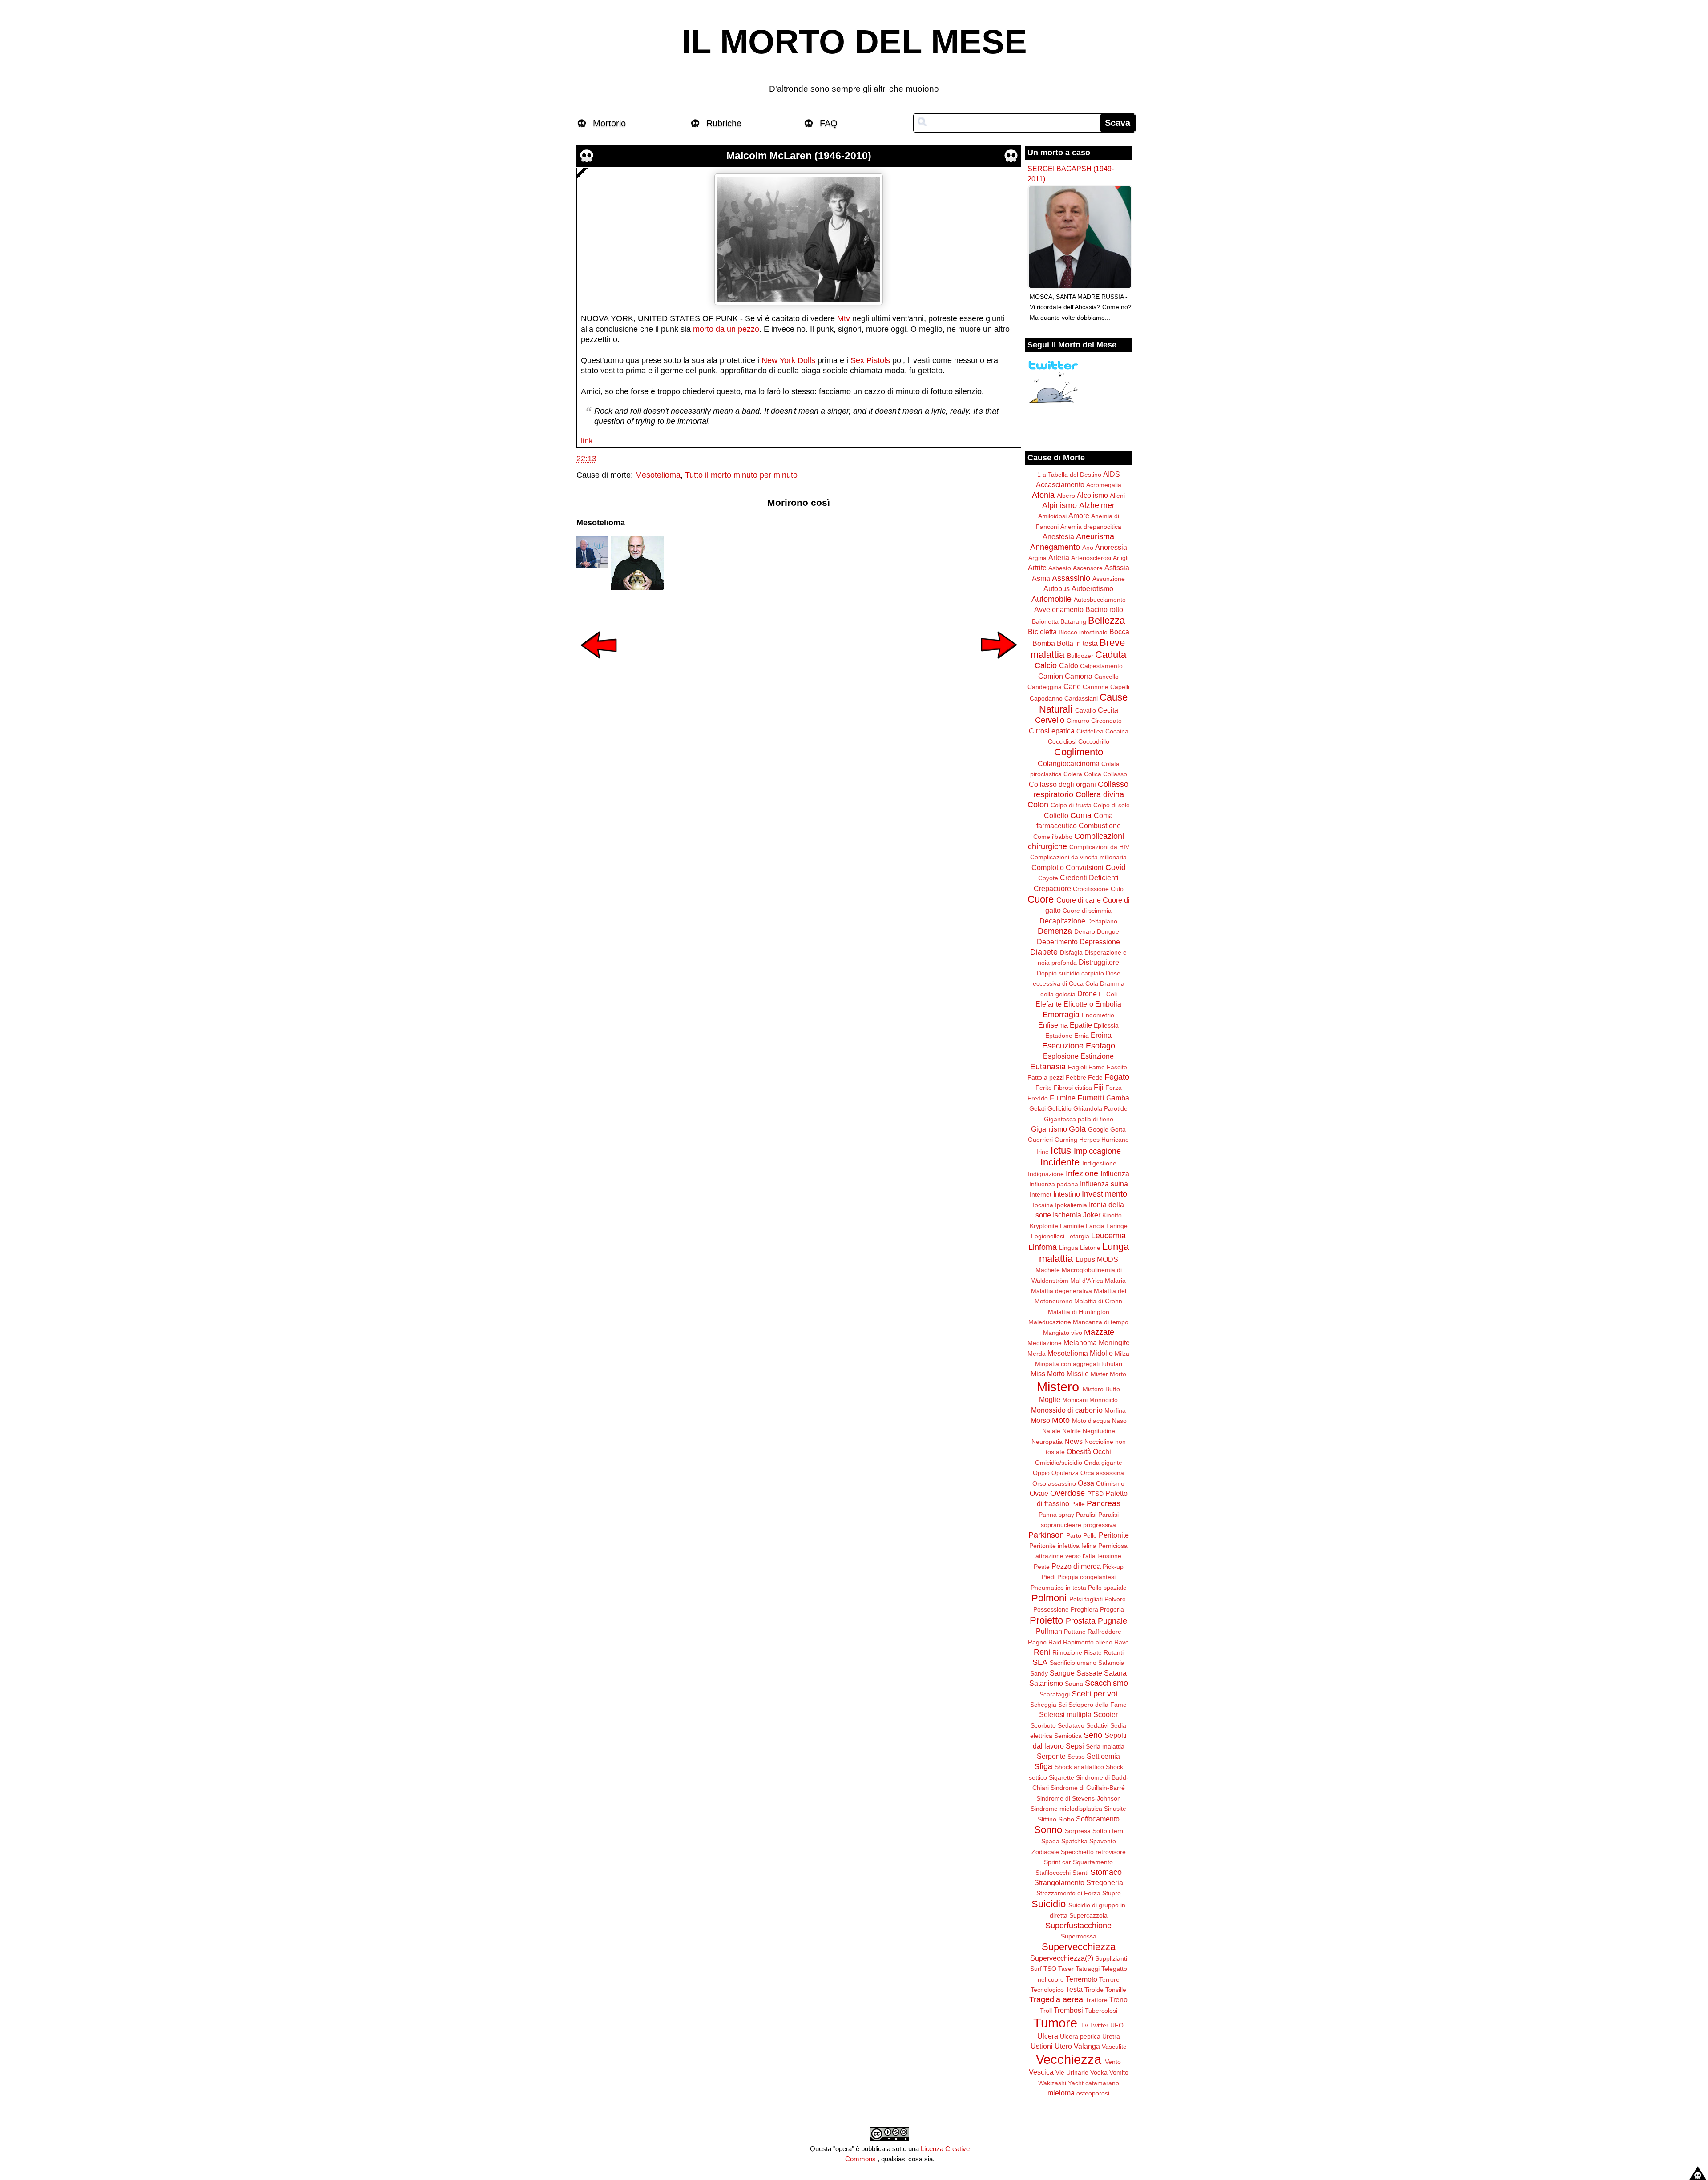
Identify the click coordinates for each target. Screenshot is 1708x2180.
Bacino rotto (1104, 609)
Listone (1090, 1248)
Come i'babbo (1053, 837)
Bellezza (1106, 620)
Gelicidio (1059, 1108)
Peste (1042, 1567)
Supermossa (1079, 1936)
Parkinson (1046, 1535)
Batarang (1073, 621)
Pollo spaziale (1107, 1588)
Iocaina (1043, 1205)
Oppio (1041, 1473)
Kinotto (1112, 1215)
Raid (1055, 1642)
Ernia (1082, 1036)
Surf (1036, 1969)
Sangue (1062, 1673)
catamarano (1102, 2083)
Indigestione (1099, 1163)
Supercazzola (1088, 1915)
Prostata (1081, 1621)
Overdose (1067, 1493)
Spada (1050, 1841)
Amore (1079, 516)
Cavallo (1086, 710)
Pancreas (1104, 1503)
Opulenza (1065, 1473)
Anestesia (1058, 536)
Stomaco (1106, 1872)
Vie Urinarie (1072, 2072)
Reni (1042, 1652)
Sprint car (1057, 1862)
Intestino (1067, 1194)
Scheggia (1043, 1705)
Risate (1093, 1652)
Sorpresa (1078, 1831)
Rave (1122, 1642)
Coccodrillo (1094, 741)
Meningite (1114, 1342)
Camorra (1079, 676)
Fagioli (1077, 1067)
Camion (1051, 676)
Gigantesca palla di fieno (1079, 1119)
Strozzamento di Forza (1068, 1893)
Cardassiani (1081, 698)
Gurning (1066, 1140)
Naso (1119, 1421)
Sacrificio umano (1073, 1663)
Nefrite (1072, 1431)
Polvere (1115, 1599)
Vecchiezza (1069, 2059)
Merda (1037, 1354)
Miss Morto (1048, 1374)
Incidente (1060, 1162)
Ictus (1061, 1150)
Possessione (1051, 1609)
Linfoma (1043, 1247)
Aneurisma (1095, 536)
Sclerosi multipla (1065, 1714)
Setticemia (1103, 1756)
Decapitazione (1062, 921)
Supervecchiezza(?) (1062, 1958)
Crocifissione (1091, 889)
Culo (1117, 889)
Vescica (1041, 2072)
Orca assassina (1102, 1473)
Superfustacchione (1078, 1926)
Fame (1097, 1067)
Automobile (1051, 599)
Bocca (1119, 632)
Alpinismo (1059, 505)
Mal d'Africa (1087, 1281)
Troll (1046, 2011)
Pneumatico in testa (1058, 1588)
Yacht (1076, 2083)
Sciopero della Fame (1098, 1705)
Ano (1088, 548)
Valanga (1087, 2046)
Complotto (1048, 867)
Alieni (1117, 496)
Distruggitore (1099, 962)
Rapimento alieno (1088, 1642)
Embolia (1108, 1004)
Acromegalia (1104, 485)
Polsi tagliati (1086, 1599)
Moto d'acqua (1091, 1421)
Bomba (1044, 643)
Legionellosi (1048, 1236)
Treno (1118, 1999)
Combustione (1100, 826)
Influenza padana (1054, 1184)
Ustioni (1042, 2046)
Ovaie (1039, 1493)
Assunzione (1109, 579)
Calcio (1046, 665)
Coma (1081, 815)
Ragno (1037, 1642)
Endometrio (1098, 1015)
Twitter (1099, 2025)
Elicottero (1078, 1004)
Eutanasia (1048, 1067)
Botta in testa (1077, 643)
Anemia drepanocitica (1091, 527)
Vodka (1099, 2072)
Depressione (1100, 942)
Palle (1078, 1504)
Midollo (1101, 1353)
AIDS (1112, 474)
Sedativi (1097, 1725)
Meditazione (1045, 1343)
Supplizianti (1111, 1958)
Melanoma (1080, 1342)
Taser (1066, 1969)
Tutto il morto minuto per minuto (741, 475)
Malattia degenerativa (1061, 1291)
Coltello (1056, 815)
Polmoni (1049, 1598)
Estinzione (1097, 1056)
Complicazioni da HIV (1099, 847)
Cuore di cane (1079, 900)
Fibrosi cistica (1073, 1088)
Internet (1041, 1194)
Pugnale (1112, 1621)
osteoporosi (1093, 2093)
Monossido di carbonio (1067, 1410)
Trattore (1096, 2000)
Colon (1038, 805)
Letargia (1078, 1236)
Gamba (1118, 1098)
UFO (1117, 2025)
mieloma (1061, 2093)
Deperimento (1057, 942)
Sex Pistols (870, 360)
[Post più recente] (599, 665)
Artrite (1037, 568)
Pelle (1090, 1535)
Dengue (1108, 931)
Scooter (1106, 1714)
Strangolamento (1059, 1882)
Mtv (844, 318)
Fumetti (1091, 1098)
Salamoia (1111, 1663)
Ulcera (1048, 2036)
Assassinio (1071, 578)
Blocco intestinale (1083, 632)
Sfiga (1043, 1766)
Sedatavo (1071, 1725)
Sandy (1039, 1673)
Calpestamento (1101, 666)
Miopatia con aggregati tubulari (1079, 1364)
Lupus (1085, 1259)
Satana (1115, 1673)
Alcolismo (1092, 495)
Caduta (1111, 655)
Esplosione (1061, 1056)
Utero (1063, 2046)
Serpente (1051, 1756)
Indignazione (1046, 1174)
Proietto (1046, 1620)
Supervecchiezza (1079, 1947)
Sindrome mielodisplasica (1066, 1809)
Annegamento (1055, 547)
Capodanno (1046, 698)
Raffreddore (1104, 1632)
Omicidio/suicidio (1059, 1463)
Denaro (1085, 931)
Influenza (1115, 1173)
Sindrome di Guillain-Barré (1088, 1788)
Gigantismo (1049, 1129)
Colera (1073, 774)
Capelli (1120, 687)
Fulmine (1063, 1098)
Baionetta (1045, 621)
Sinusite (1115, 1809)
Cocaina (1117, 731)
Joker (1092, 1215)
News (1074, 1441)
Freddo (1038, 1098)
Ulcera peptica (1080, 2036)
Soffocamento (1098, 1819)
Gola (1077, 1129)
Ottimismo (1110, 1483)
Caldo (1069, 665)
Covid (1116, 867)
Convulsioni (1085, 867)
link (587, 441)
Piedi (1049, 1577)
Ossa (1086, 1483)
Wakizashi (1052, 2083)
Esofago (1100, 1046)
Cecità (1108, 710)
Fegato (1117, 1077)
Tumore (1055, 2023)
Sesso (1076, 1757)
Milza (1122, 1354)
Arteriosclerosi (1091, 558)
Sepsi (1075, 1746)
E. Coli (1108, 994)
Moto (1061, 1420)
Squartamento (1093, 1862)
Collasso (1115, 774)
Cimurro (1078, 721)
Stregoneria (1105, 1882)
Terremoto (1082, 1979)
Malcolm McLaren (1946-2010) (799, 156)
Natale (1051, 1431)
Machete (1048, 1270)
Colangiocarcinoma (1069, 763)
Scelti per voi (1094, 1694)
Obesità (1079, 1451)
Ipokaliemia (1071, 1205)
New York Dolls (788, 360)
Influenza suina (1104, 1184)
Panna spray (1056, 1515)
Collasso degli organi (1062, 784)
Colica (1093, 774)
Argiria (1037, 558)
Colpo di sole (1112, 805)
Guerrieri (1040, 1140)
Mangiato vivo (1063, 1333)
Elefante (1049, 1004)
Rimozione (1067, 1652)
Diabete (1044, 952)
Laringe (1117, 1226)
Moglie (1050, 1399)
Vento (1113, 2062)
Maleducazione (1050, 1322)
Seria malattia (1105, 1746)
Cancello (1106, 677)
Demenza (1055, 931)
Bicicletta (1042, 632)
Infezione (1082, 1173)
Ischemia (1067, 1215)
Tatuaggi (1088, 1969)
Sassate (1089, 1673)
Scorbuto (1043, 1725)
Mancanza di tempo (1101, 1322)
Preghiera (1084, 1609)
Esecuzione (1063, 1046)
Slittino (1047, 1819)
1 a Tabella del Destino (1069, 475)
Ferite (1044, 1088)
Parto (1074, 1535)
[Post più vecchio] (999, 665)
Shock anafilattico (1079, 1767)
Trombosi (1068, 2010)
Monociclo (1104, 1400)
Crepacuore (1052, 888)
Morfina (1115, 1410)
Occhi (1102, 1451)
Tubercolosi (1101, 2011)
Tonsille (1116, 1990)
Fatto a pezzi (1046, 1077)
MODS (1108, 1259)
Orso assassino (1054, 1483)
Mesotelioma (658, 475)
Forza (1114, 1088)
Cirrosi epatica (1052, 731)
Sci (1062, 1705)
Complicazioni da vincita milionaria (1078, 857)
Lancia (1095, 1226)
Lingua (1069, 1248)
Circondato (1106, 721)
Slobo (1066, 1819)
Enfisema (1053, 1025)
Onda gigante (1103, 1463)
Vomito (1119, 2072)
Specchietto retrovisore (1093, 1852)
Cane (1072, 686)
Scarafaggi (1055, 1694)
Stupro (1112, 1893)
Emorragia (1061, 1015)
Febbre (1076, 1077)
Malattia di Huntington (1079, 1312)
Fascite (1117, 1067)
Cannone (1096, 687)
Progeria (1112, 1609)
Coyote (1048, 878)
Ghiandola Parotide (1100, 1108)
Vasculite (1114, 2047)
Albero (1066, 496)
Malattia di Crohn (1098, 1301)
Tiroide (1094, 1990)
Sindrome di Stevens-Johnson (1079, 1798)
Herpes (1089, 1140)
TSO (1050, 1969)
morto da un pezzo (726, 329)
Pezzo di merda (1076, 1566)
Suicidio (1049, 1904)
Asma (1041, 578)
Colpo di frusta (1071, 805)
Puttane (1075, 1632)
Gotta (1118, 1129)
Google (1098, 1129)
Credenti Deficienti (1089, 878)
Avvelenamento (1059, 609)
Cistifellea (1090, 731)
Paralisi (1086, 1515)
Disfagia (1071, 952)
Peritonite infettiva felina (1063, 1546)
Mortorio (609, 123)
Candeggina (1045, 687)
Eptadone (1059, 1036)
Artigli (1121, 558)
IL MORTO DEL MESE (854, 42)
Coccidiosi (1062, 741)
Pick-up (1113, 1567)
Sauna (1074, 1684)
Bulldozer (1080, 656)
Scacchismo (1106, 1683)
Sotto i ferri (1108, 1831)
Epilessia (1106, 1025)
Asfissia (1117, 568)
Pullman (1049, 1631)
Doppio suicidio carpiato (1070, 973)
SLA (1040, 1662)
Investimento (1104, 1194)
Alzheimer (1097, 505)
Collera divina (1100, 794)
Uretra (1111, 2036)
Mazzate (1099, 1332)
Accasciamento (1060, 484)
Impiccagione (1097, 1151)
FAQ (829, 123)
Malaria (1115, 1281)
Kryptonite (1044, 1226)
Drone (1087, 994)
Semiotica (1068, 1736)
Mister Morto (1108, 1374)
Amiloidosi (1052, 516)
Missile (1078, 1374)
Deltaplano (1102, 921)
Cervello (1050, 720)
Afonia (1043, 495)
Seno (1093, 1735)
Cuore (1041, 899)
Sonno (1048, 1830)
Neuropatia (1047, 1442)
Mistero (1058, 1387)
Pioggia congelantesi (1086, 1577)
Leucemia (1108, 1236)
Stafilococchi (1053, 1873)
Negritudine (1099, 1431)
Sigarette (1061, 1777)
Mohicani (1075, 1400)
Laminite (1072, 1226)
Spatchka (1074, 1841)
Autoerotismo (1092, 588)
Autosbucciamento (1100, 600)
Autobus (1057, 588)
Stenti (1080, 1873)
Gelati (1037, 1108)
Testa (1074, 1989)
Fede (1095, 1077)
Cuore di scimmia (1087, 911)
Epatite (1081, 1025)
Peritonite (1114, 1535)
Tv (1084, 2025)
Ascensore (1088, 568)
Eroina (1101, 1035)
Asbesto (1060, 568)
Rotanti (1114, 1652)
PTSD (1095, 1494)
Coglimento (1079, 752)
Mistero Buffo (1101, 1389)
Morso (1040, 1420)
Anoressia (1111, 547)
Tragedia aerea (1056, 1999)
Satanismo (1046, 1683)
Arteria (1059, 557)
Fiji (1099, 1087)
